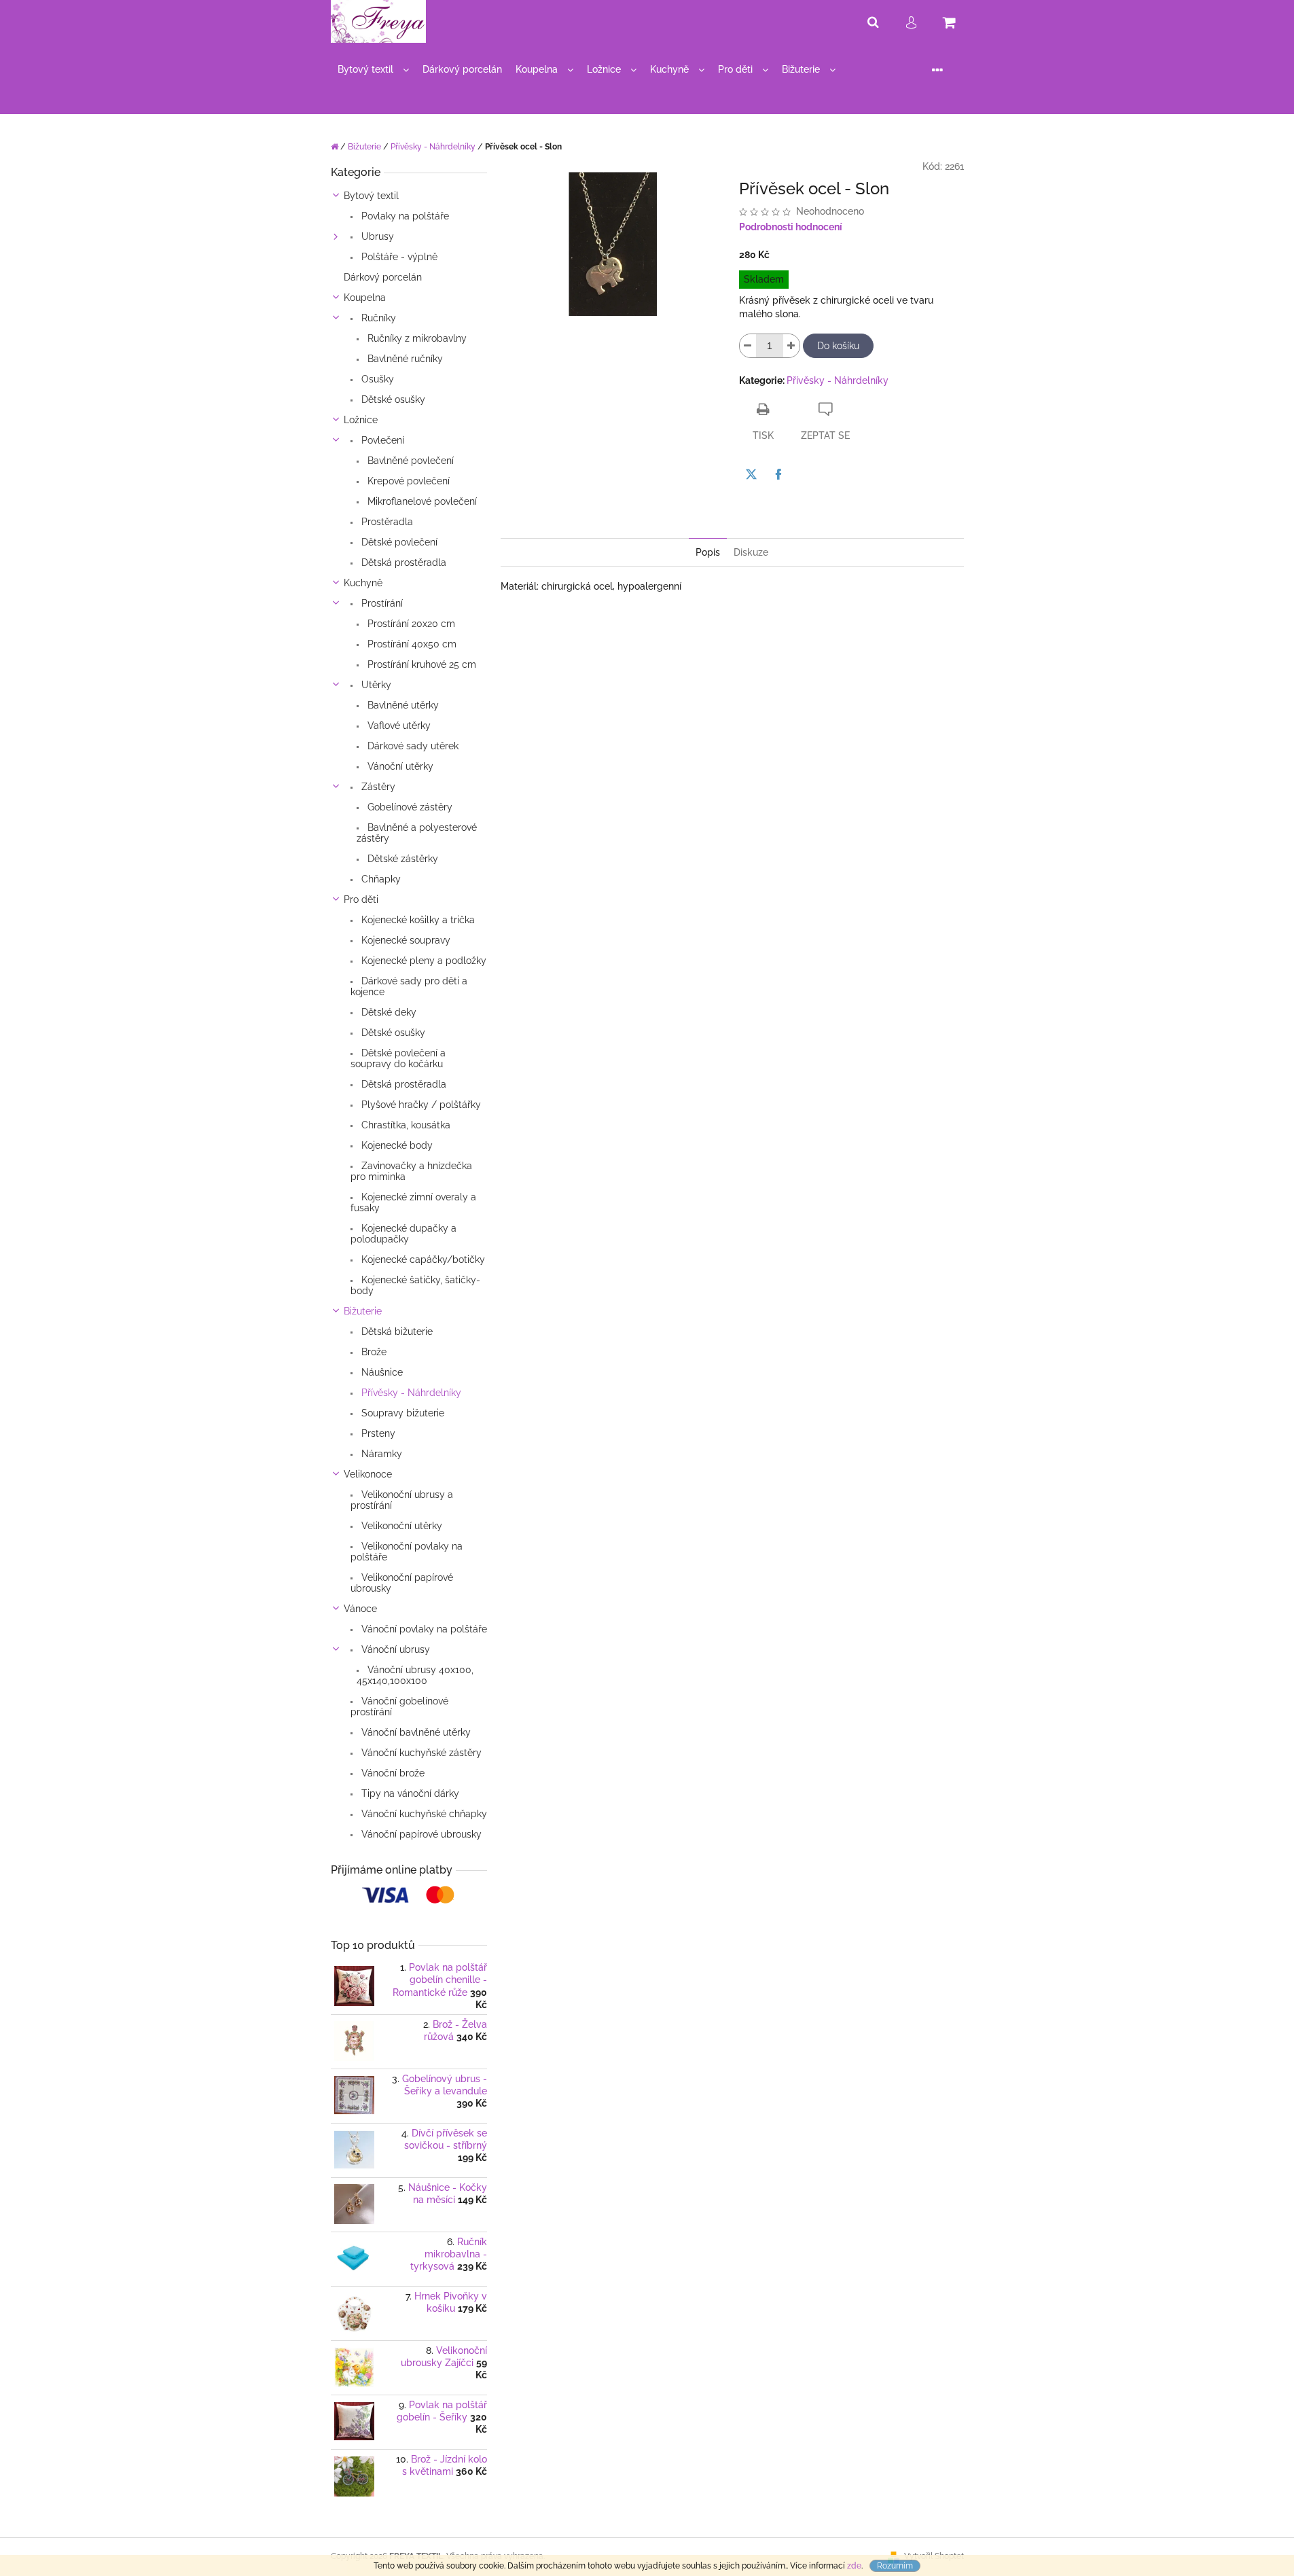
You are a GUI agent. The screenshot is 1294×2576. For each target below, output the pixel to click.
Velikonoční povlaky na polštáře (407, 1552)
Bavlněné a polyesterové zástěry (417, 833)
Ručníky (377, 318)
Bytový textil (371, 196)
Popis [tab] (708, 552)
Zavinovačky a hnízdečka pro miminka (411, 1171)
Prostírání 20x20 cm (410, 624)
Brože (373, 1352)
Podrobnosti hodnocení (791, 227)
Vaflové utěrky (398, 726)
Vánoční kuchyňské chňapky (423, 1814)
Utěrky (375, 685)
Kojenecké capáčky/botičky (422, 1259)
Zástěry (377, 787)
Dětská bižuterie (396, 1331)
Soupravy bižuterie (401, 1413)
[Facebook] (778, 474)
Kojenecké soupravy (405, 940)
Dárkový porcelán (383, 277)
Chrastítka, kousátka (405, 1125)
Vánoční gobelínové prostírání (399, 1706)
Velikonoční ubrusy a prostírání (402, 1500)
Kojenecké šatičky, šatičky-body (415, 1285)
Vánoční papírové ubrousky (420, 1834)
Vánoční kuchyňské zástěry (420, 1753)
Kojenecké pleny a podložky (423, 961)
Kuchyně (363, 583)
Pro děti (361, 899)
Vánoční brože (392, 1773)
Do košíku (838, 346)
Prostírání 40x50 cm (411, 644)
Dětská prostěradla (402, 562)
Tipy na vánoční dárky (409, 1793)
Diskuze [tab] (751, 552)
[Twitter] (751, 474)
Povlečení (381, 440)
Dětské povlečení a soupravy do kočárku (398, 1058)
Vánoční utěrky (399, 766)
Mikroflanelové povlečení (421, 501)
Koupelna (365, 298)
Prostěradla (386, 522)
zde (854, 2566)
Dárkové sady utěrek (412, 746)
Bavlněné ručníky (404, 359)
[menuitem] (373, 70)
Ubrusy (376, 236)
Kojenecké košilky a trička (417, 920)
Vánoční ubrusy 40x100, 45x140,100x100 (415, 1675)
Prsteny (377, 1433)
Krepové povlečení (407, 481)
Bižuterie (363, 1311)
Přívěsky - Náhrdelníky (410, 1393)
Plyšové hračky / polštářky (420, 1105)
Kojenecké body (396, 1145)
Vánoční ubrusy (394, 1649)
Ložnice (361, 420)
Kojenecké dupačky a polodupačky (403, 1234)
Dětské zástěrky (401, 859)
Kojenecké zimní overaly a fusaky (413, 1202)
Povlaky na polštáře (404, 216)
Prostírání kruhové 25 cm (420, 664)
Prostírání (381, 603)
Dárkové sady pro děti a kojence (409, 986)
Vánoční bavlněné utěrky (415, 1732)
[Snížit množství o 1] (748, 346)
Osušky (376, 379)
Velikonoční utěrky (400, 1526)
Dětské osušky (392, 399)
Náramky (380, 1454)
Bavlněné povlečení (409, 461)
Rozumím (895, 2566)
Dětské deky (388, 1012)
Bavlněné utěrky (402, 705)
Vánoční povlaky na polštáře (423, 1629)
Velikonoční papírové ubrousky (402, 1583)
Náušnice (381, 1372)
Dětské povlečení (398, 542)
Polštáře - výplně (398, 257)
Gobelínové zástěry (409, 807)
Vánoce (360, 1609)
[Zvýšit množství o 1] (791, 346)
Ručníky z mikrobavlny (416, 338)
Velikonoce (368, 1474)
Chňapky (380, 879)
